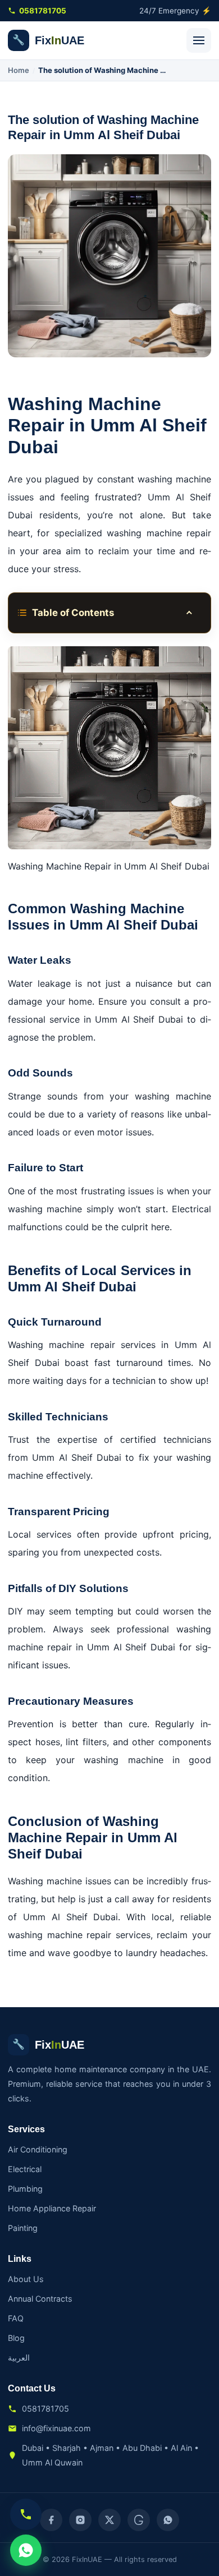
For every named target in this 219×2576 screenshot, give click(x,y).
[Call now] (26, 2514)
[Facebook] (51, 2520)
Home (19, 70)
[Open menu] (199, 40)
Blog (16, 2338)
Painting (23, 2228)
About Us (26, 2279)
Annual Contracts (40, 2299)
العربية (19, 2358)
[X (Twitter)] (109, 2520)
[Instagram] (80, 2520)
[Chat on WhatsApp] (26, 2550)
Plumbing (25, 2189)
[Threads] (139, 2520)
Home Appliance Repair (52, 2208)
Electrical (25, 2169)
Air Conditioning (38, 2149)
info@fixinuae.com (56, 2428)
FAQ (16, 2318)
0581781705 (43, 11)
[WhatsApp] (168, 2520)
